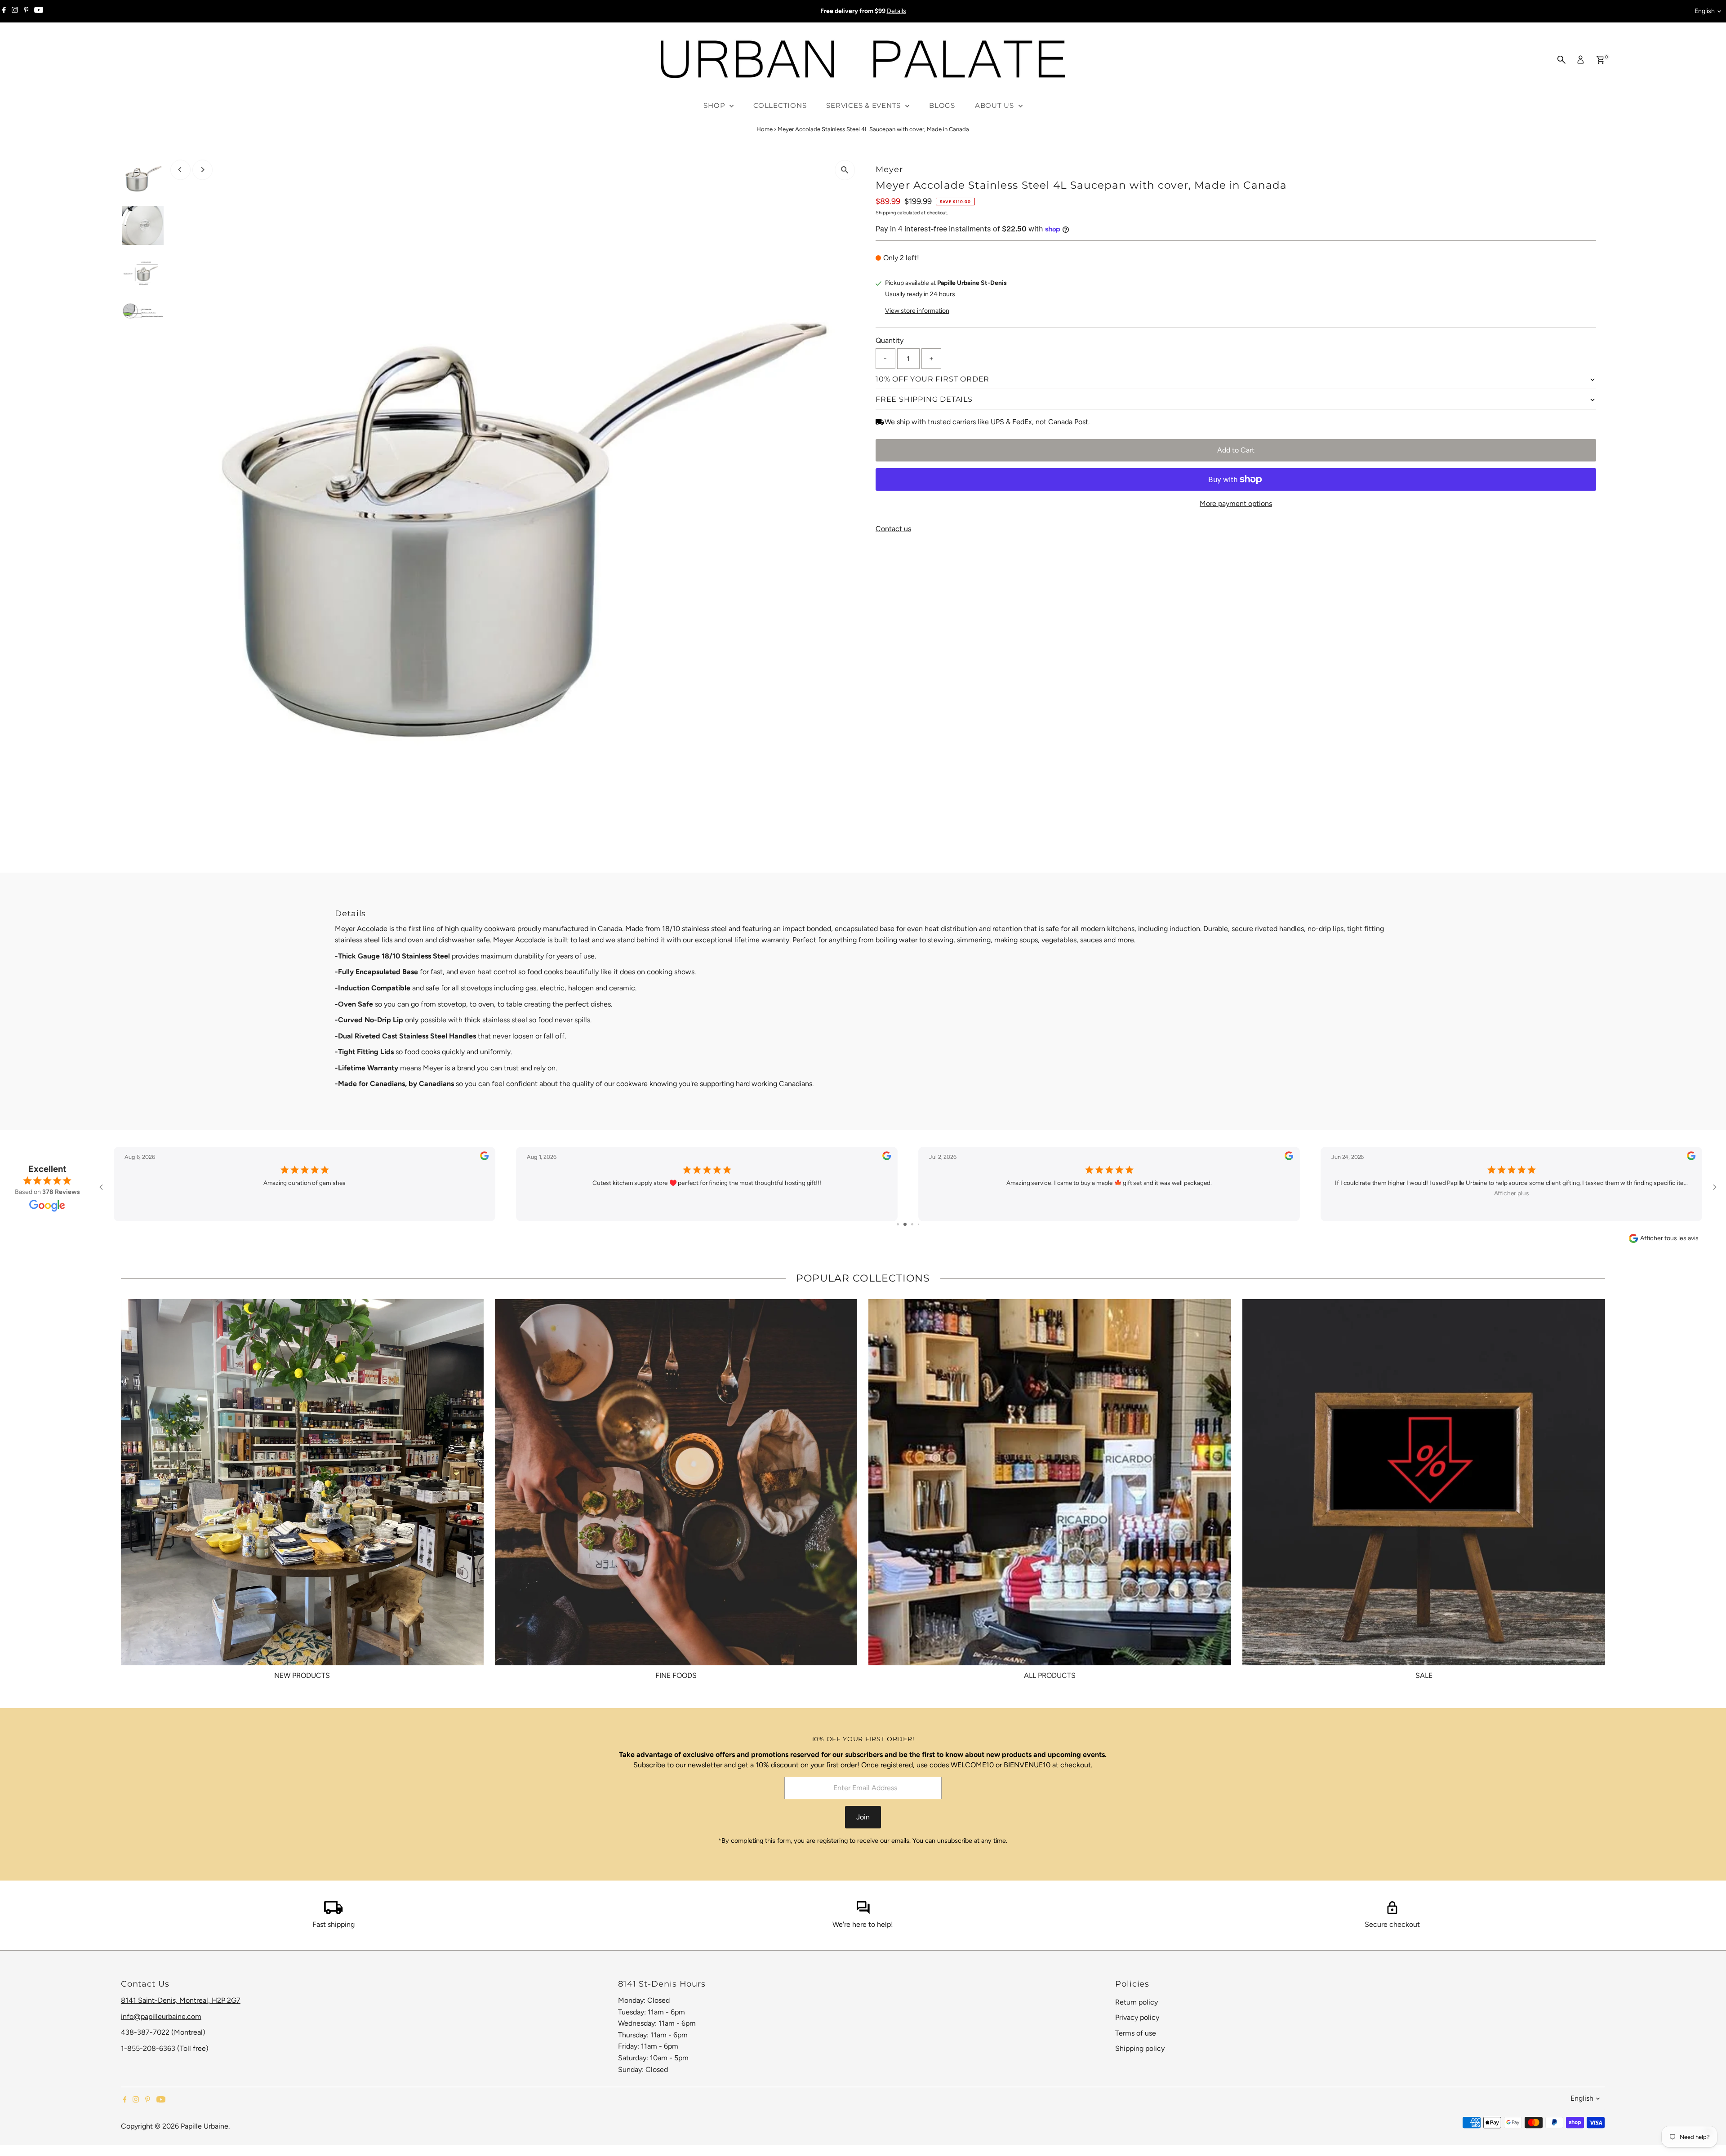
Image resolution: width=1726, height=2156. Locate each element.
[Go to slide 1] (895, 1224)
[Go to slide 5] (922, 1224)
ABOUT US (996, 105)
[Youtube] (39, 11)
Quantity (890, 340)
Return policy (1137, 2002)
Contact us (893, 529)
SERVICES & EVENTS (865, 105)
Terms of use (1136, 2033)
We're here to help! (863, 1924)
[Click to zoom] (845, 170)
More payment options (1236, 504)
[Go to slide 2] (901, 1224)
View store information (917, 311)
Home (765, 129)
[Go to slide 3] (908, 1224)
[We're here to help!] (863, 1912)
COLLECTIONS (780, 105)
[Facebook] (4, 11)
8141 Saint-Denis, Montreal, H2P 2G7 (181, 2000)
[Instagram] (15, 11)
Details (896, 11)
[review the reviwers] (484, 1158)
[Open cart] (1600, 60)
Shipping (886, 213)
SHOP (715, 105)
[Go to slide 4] (915, 1224)
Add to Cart (1236, 450)
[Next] (202, 170)
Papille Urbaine (205, 2126)
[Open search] (1561, 60)
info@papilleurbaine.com (161, 2016)
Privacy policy (1137, 2017)
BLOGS (942, 105)
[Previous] (180, 170)
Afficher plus (1109, 1193)
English (1705, 11)
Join (863, 1817)
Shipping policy (1140, 2048)
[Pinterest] (26, 11)
